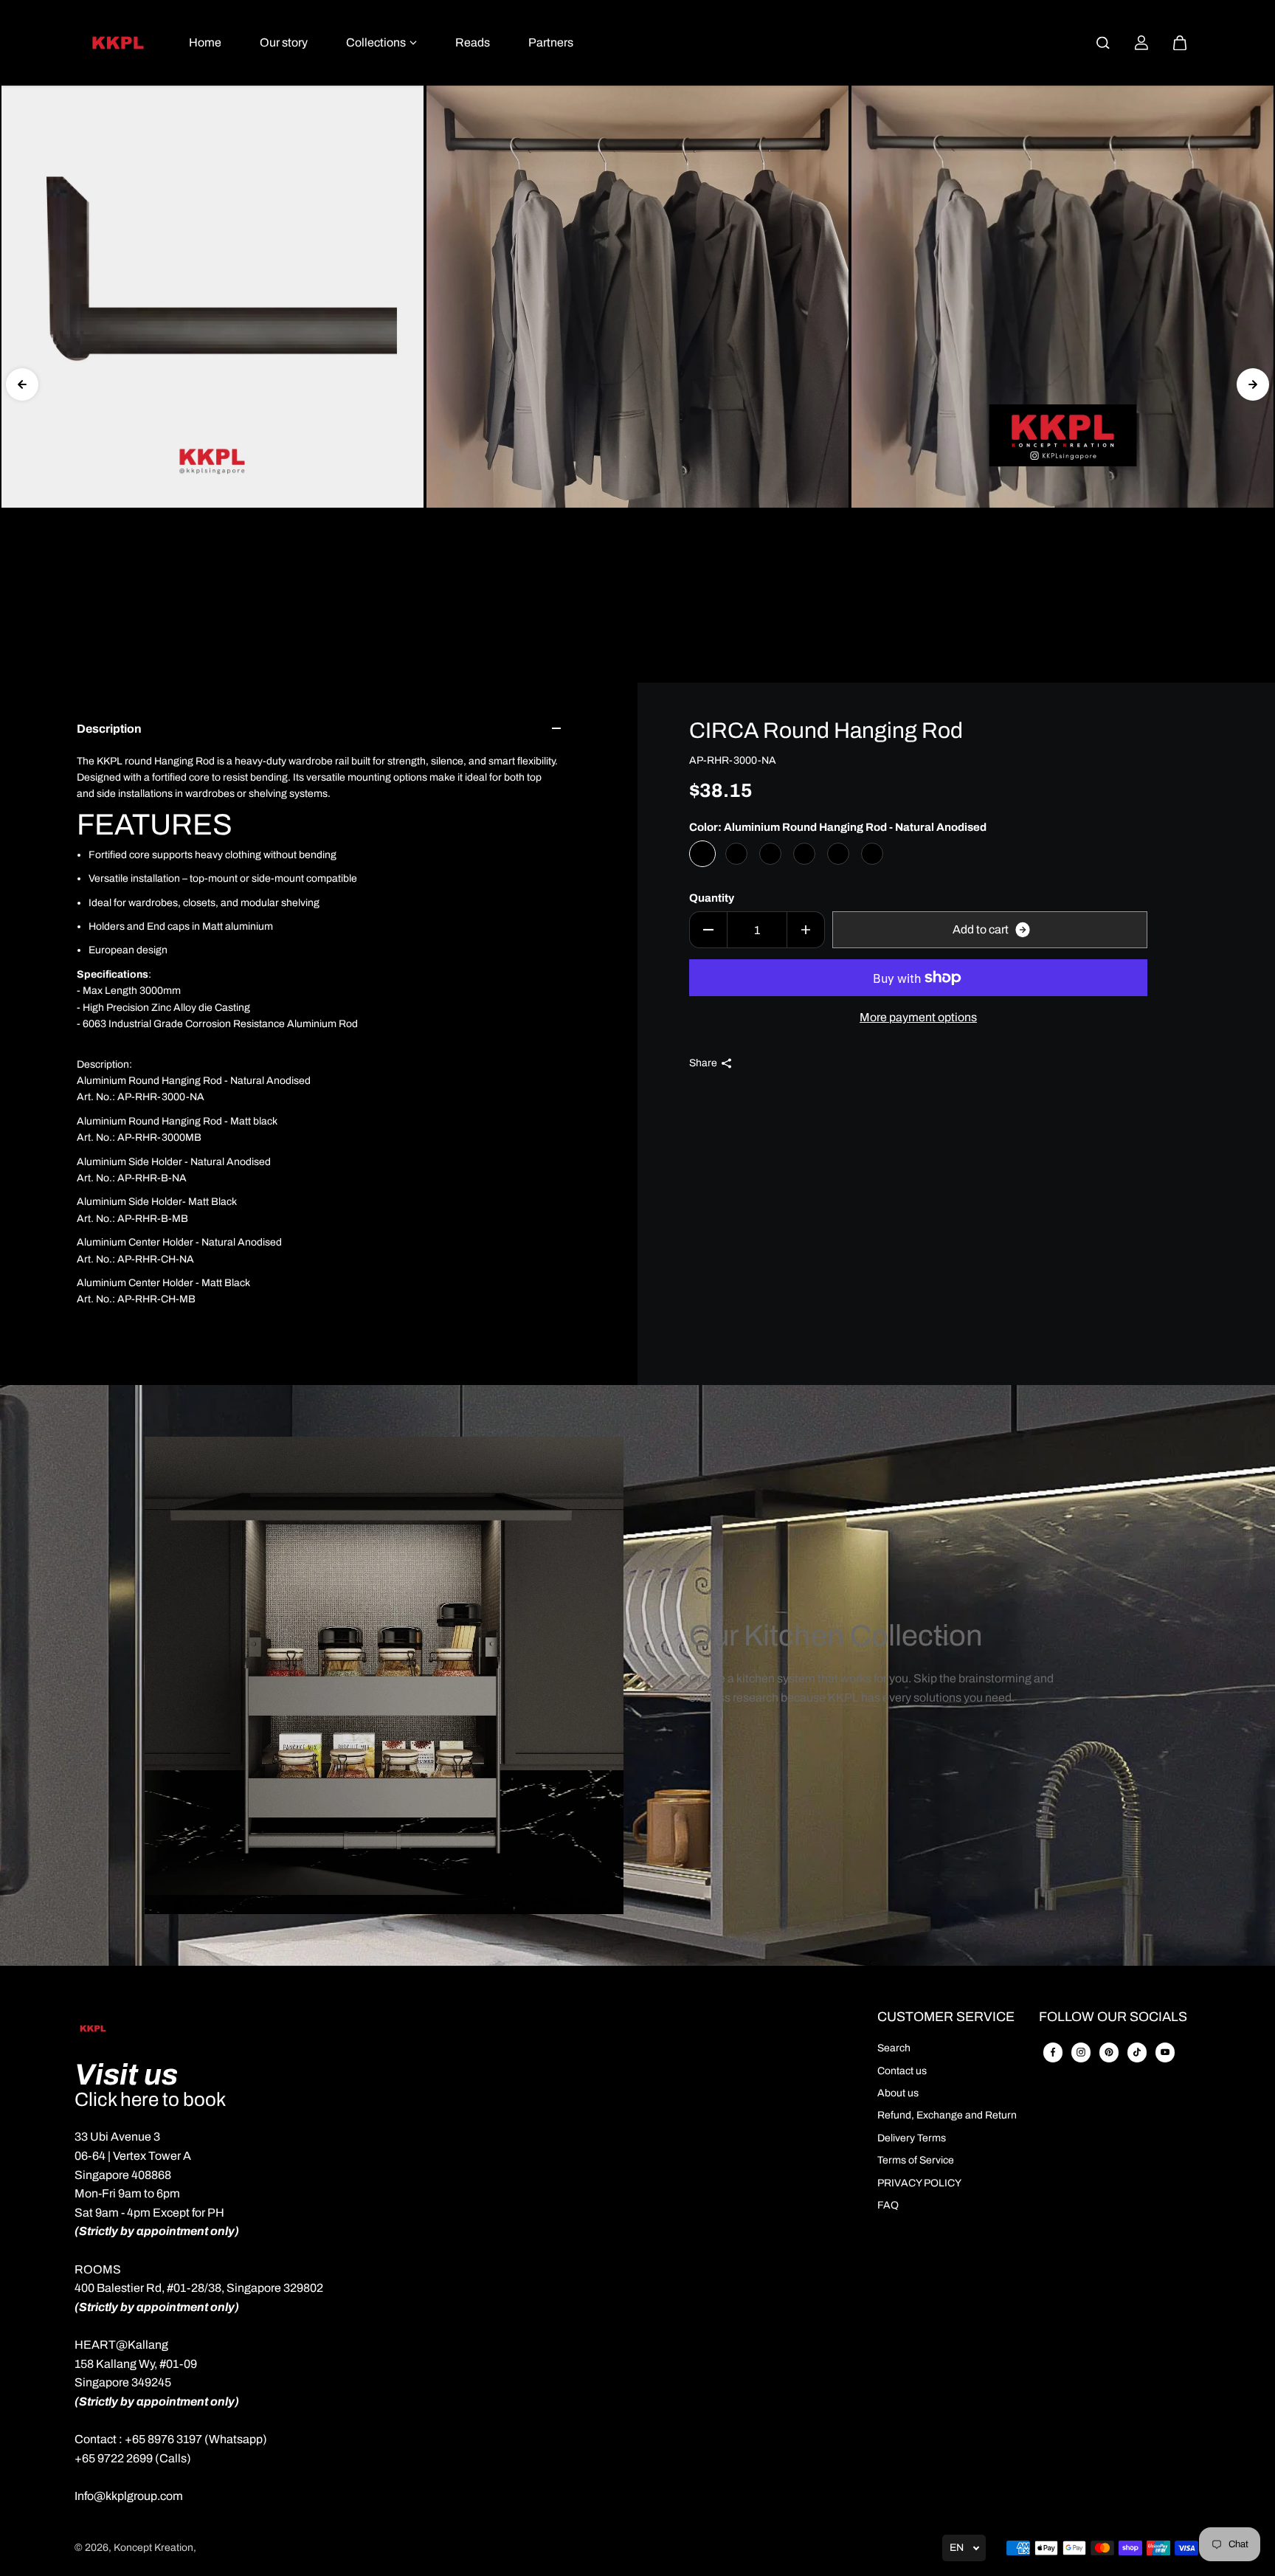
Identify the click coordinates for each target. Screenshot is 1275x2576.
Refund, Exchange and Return (947, 2115)
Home (205, 42)
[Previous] (22, 384)
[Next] (1253, 384)
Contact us (902, 2071)
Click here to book (150, 2099)
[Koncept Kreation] (118, 43)
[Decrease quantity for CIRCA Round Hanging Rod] (708, 930)
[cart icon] (1180, 43)
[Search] (1103, 43)
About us (898, 2093)
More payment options (918, 1017)
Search (894, 2048)
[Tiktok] (1137, 2052)
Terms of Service (916, 2160)
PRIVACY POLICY (919, 2183)
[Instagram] (1081, 2052)
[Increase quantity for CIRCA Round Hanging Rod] (806, 930)
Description (109, 729)
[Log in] (1141, 43)
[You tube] (1165, 2052)
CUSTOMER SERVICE (946, 2017)
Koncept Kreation (153, 2548)
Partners (551, 42)
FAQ (888, 2205)
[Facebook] (1053, 2052)
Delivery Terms (912, 2138)
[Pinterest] (1109, 2052)
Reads (473, 42)
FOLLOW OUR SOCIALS (1113, 2017)
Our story (284, 42)
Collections (376, 42)
